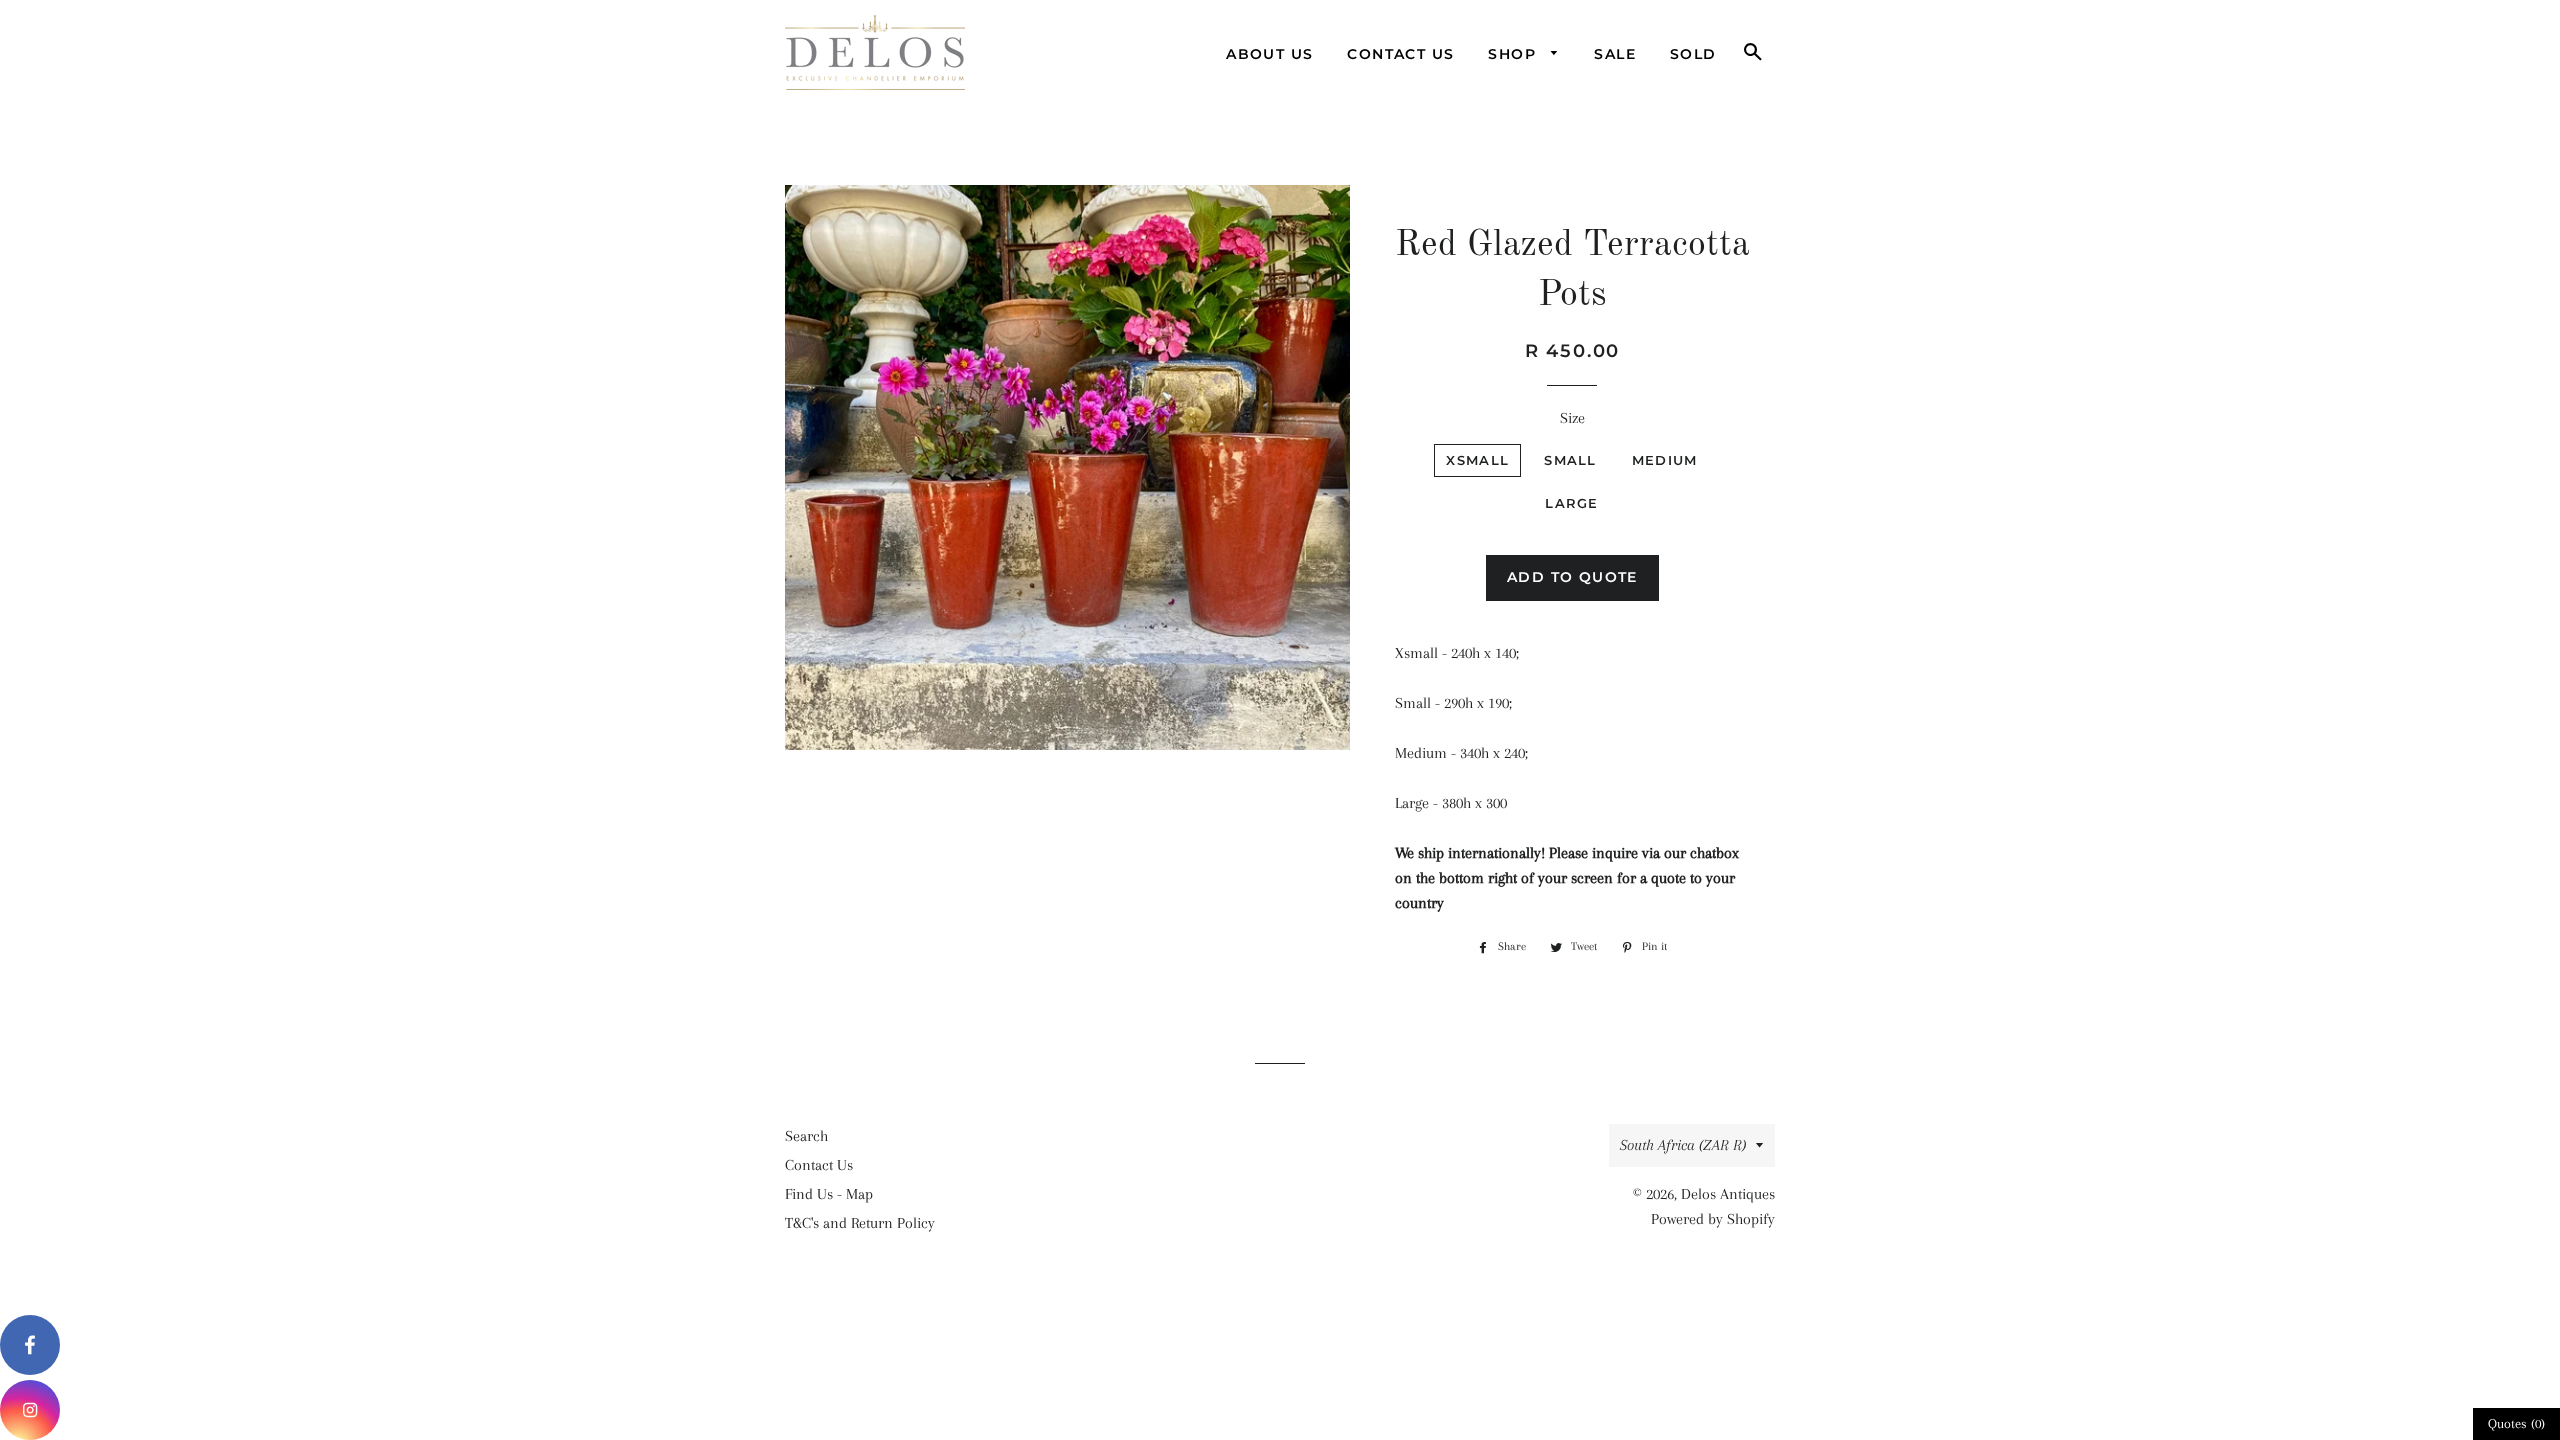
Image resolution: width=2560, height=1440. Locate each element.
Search (806, 1136)
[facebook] (30, 1345)
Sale (1615, 54)
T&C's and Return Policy (860, 1223)
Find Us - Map (829, 1194)
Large (1572, 503)
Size (1572, 418)
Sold (1693, 54)
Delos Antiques (1728, 1194)
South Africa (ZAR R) (1683, 1145)
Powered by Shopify (1713, 1219)
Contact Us (1400, 54)
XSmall (1477, 460)
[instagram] (30, 1410)
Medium (1665, 460)
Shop (1514, 54)
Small (1570, 460)
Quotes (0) (2516, 1423)
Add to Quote (1572, 577)
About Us (1269, 54)
